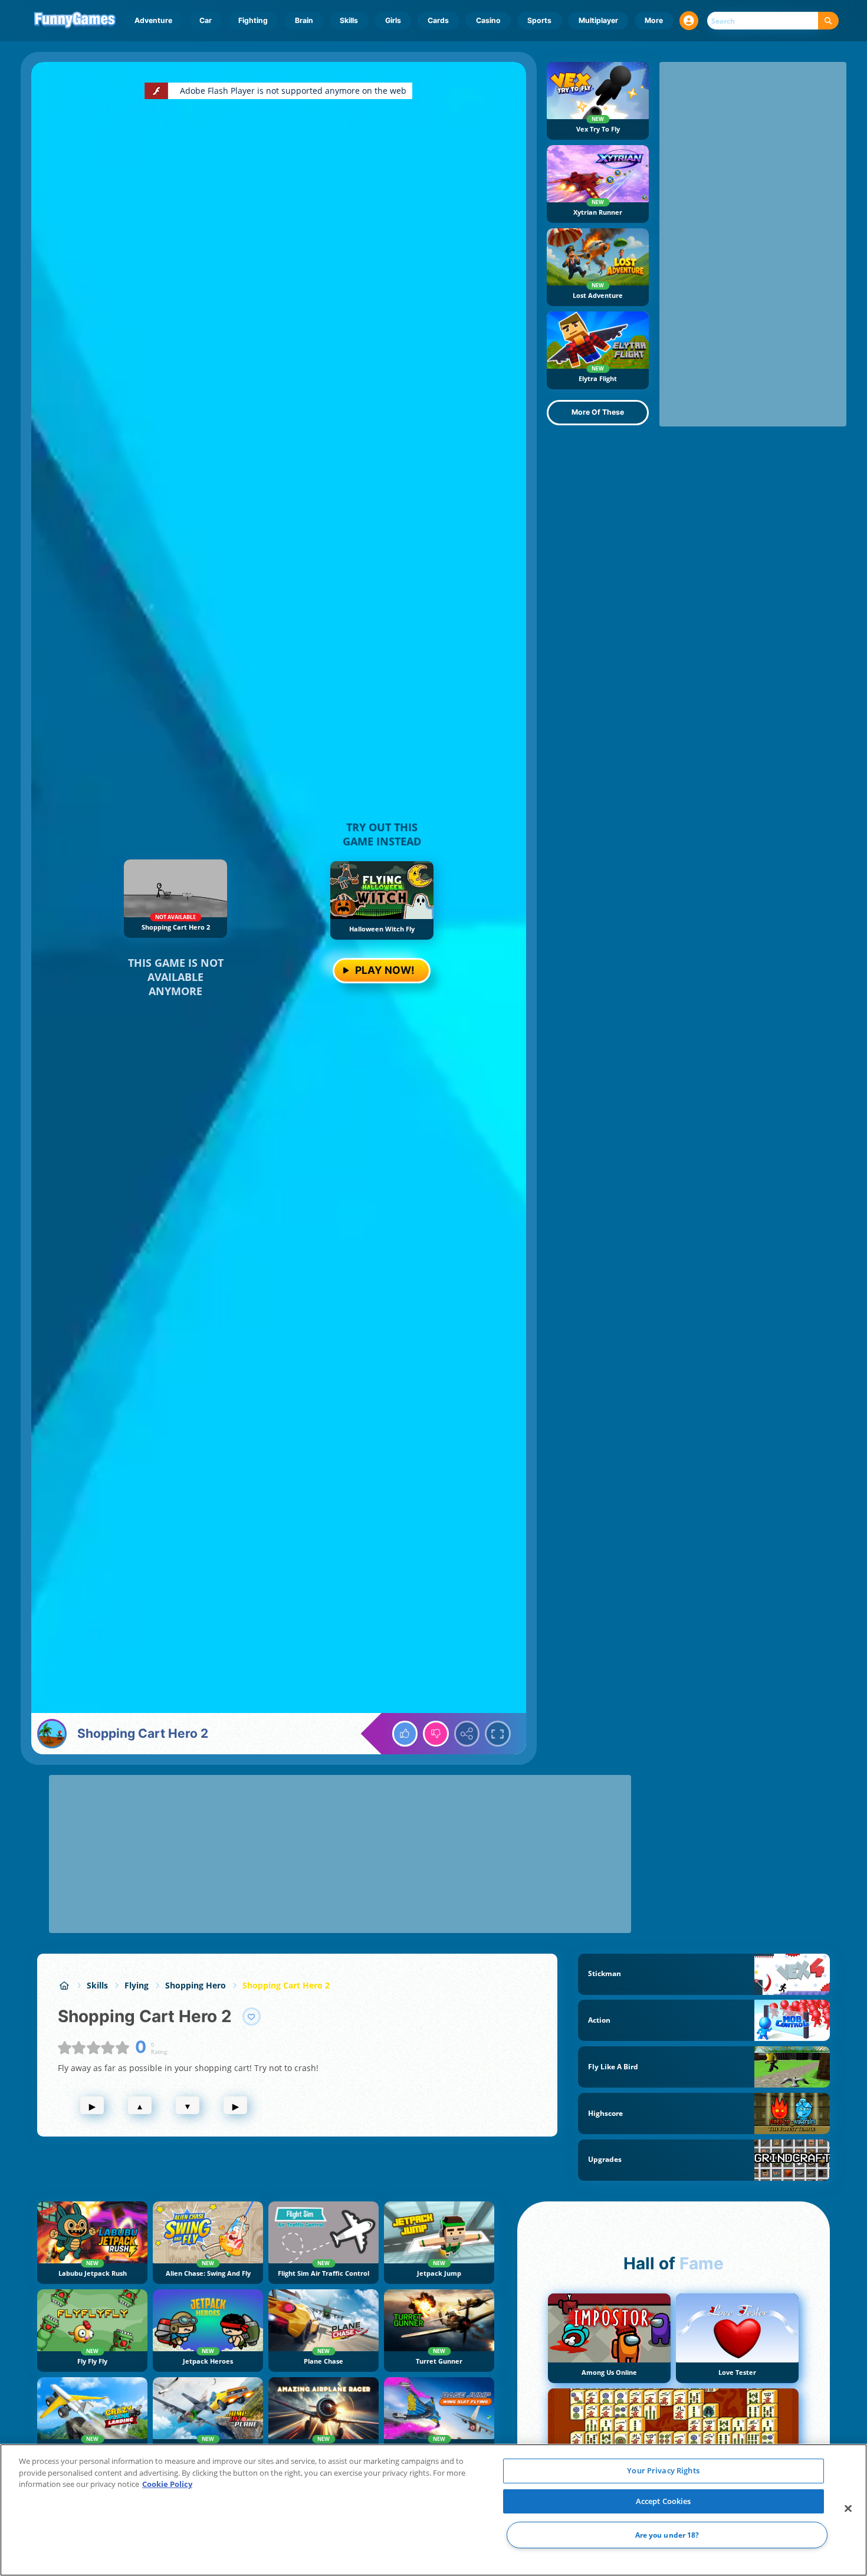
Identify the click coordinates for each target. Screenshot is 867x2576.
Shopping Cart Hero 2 (286, 1985)
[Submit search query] (828, 21)
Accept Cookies (664, 2501)
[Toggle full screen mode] (498, 1734)
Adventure (153, 20)
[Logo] (75, 21)
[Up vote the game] (405, 1734)
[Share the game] (467, 1734)
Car (206, 20)
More (654, 20)
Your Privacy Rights (663, 2470)
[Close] (848, 2509)
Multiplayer (598, 20)
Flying (137, 1985)
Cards (438, 20)
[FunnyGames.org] (64, 1985)
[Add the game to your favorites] (252, 2017)
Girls (393, 20)
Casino (488, 20)
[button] (689, 21)
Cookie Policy (167, 2484)
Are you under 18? (667, 2535)
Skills (349, 20)
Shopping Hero (196, 1985)
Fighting (253, 20)
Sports (539, 20)
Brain (304, 20)
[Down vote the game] (436, 1734)
